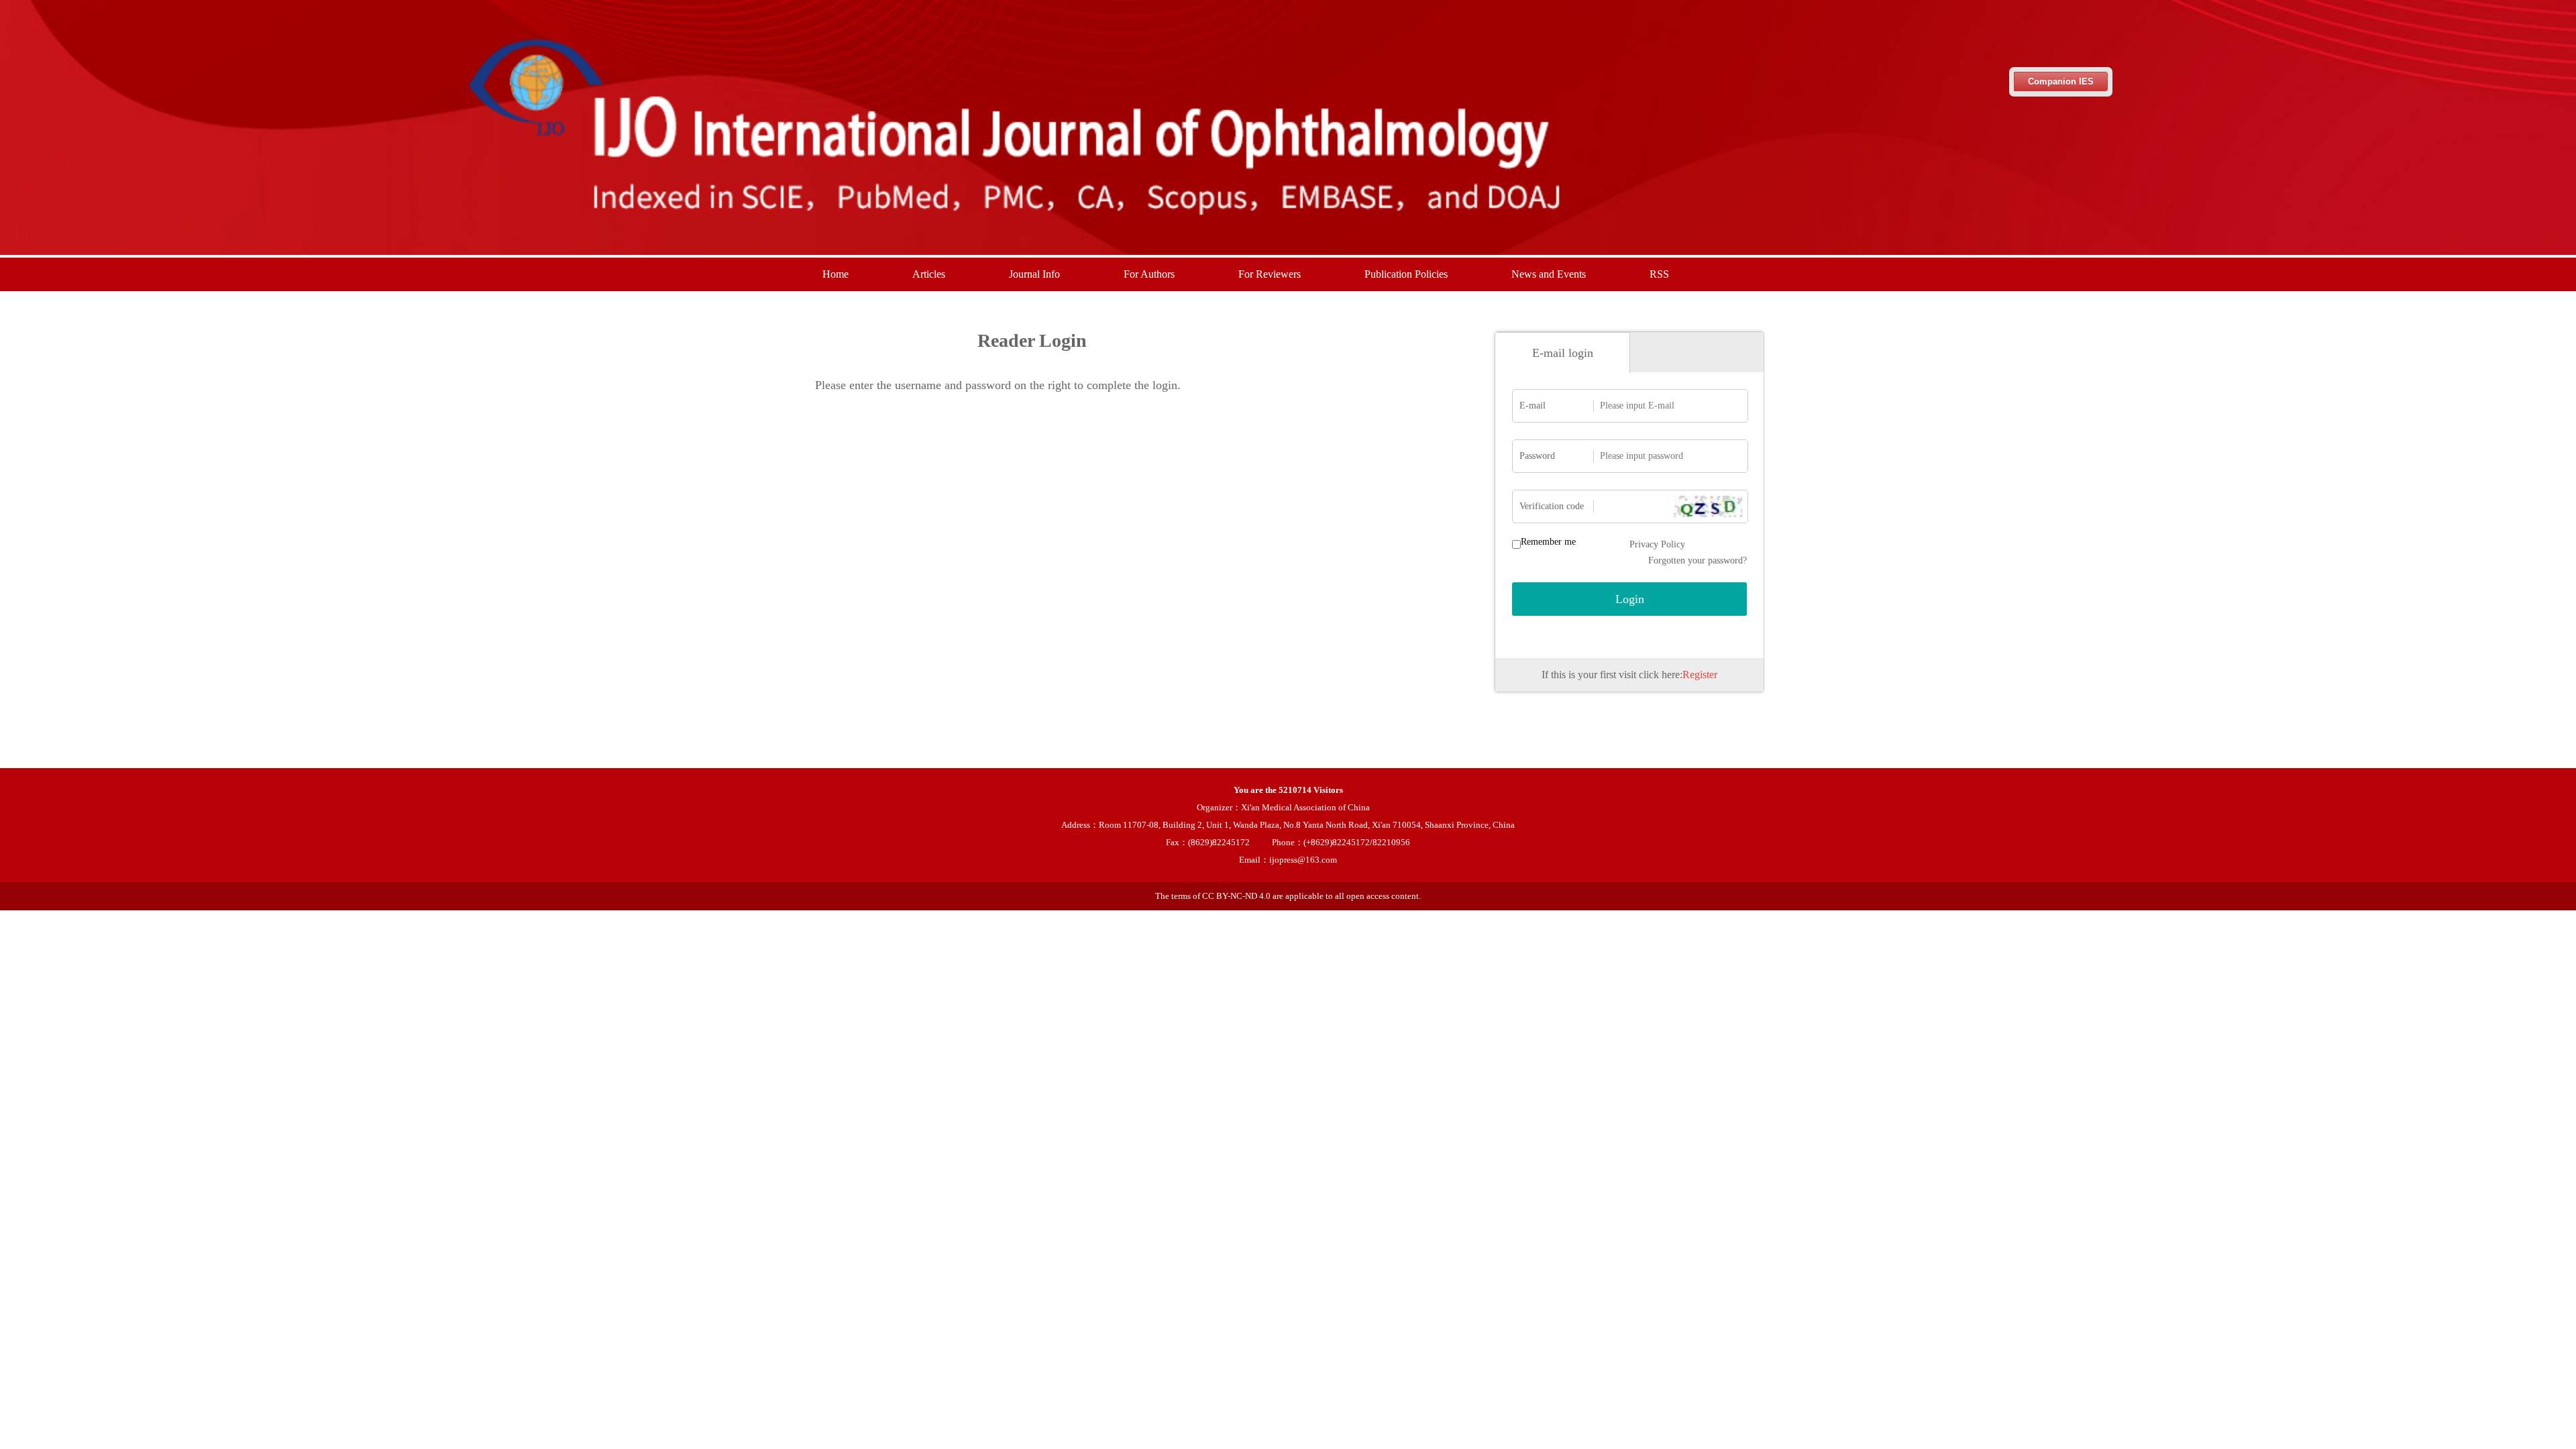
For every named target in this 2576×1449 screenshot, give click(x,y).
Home (836, 274)
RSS (1659, 274)
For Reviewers (1270, 274)
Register (1700, 675)
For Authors (1149, 274)
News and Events (1549, 274)
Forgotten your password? (1698, 560)
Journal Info (1034, 274)
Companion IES (2061, 82)
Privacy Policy (1657, 544)
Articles (929, 274)
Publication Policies (1406, 274)
